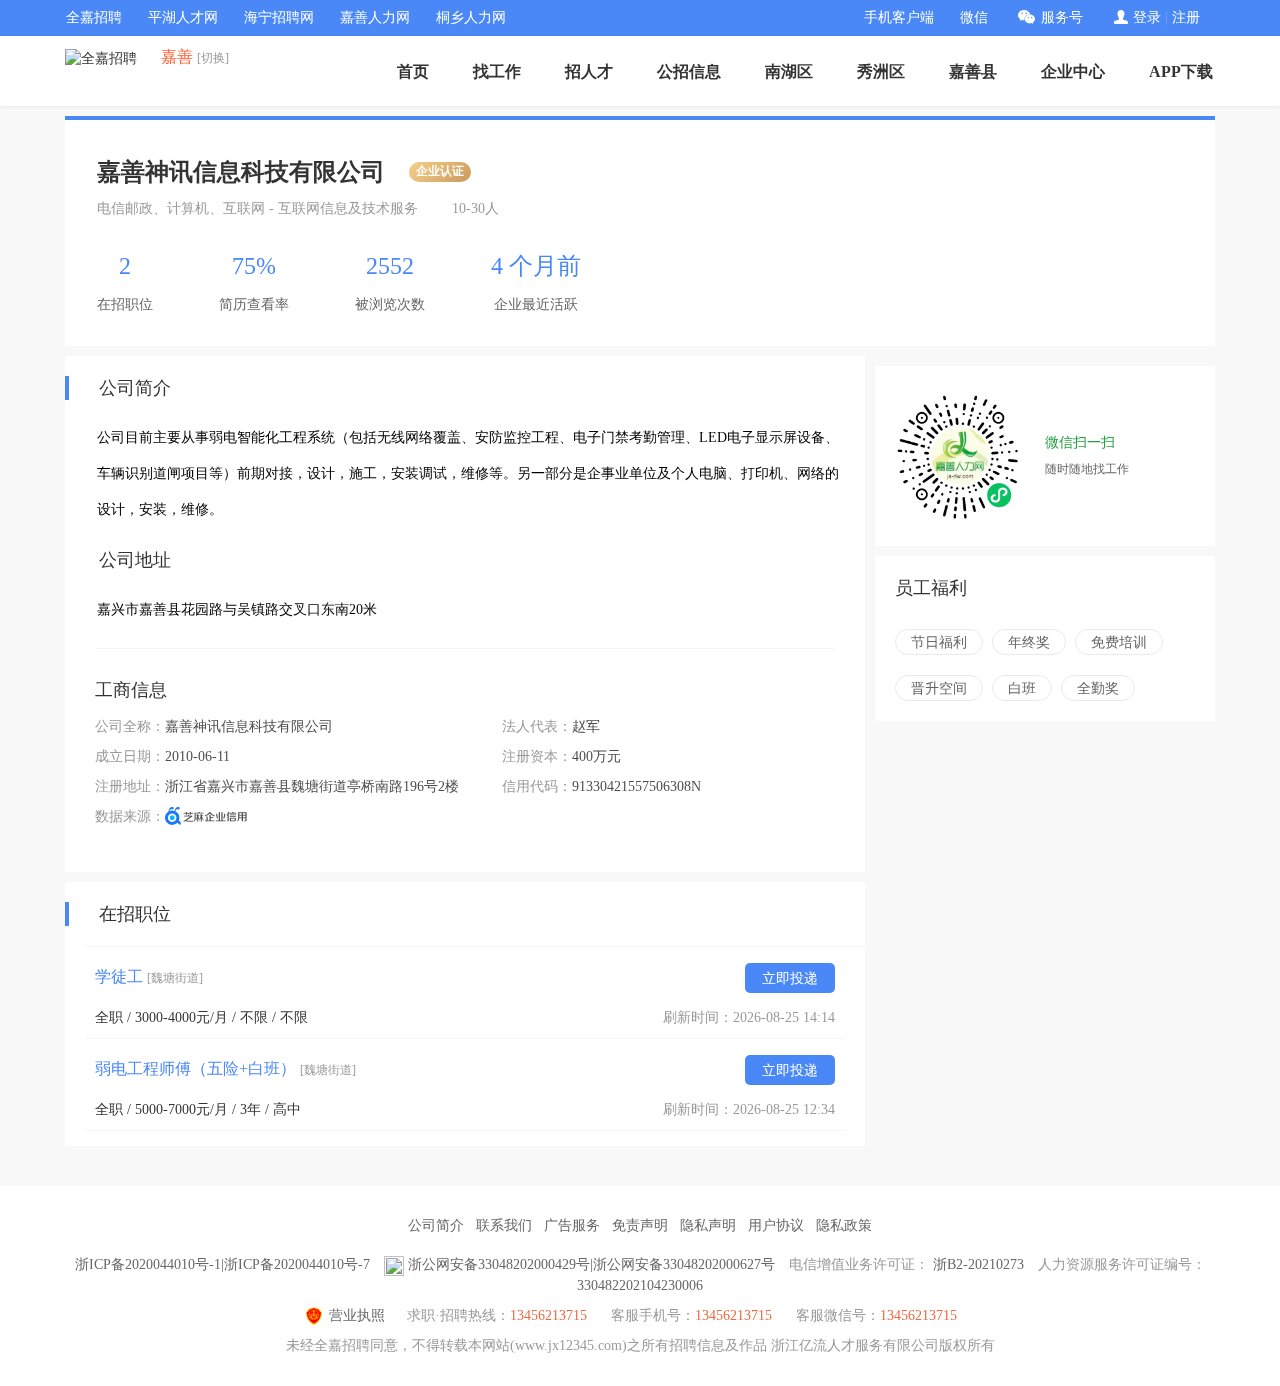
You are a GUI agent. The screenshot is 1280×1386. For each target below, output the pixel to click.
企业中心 (1073, 71)
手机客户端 (899, 17)
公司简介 (436, 1225)
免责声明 (640, 1225)
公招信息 (689, 71)
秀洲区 (881, 71)
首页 (413, 71)
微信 (974, 17)
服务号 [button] (1062, 17)
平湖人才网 (183, 17)
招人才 (589, 71)
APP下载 (1181, 71)
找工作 (497, 71)
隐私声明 (708, 1225)
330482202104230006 (640, 1285)
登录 (1147, 17)
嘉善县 (973, 71)
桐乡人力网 (471, 17)
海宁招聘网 (279, 17)
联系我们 (504, 1225)
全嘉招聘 (94, 17)
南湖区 (789, 71)
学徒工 (149, 976)
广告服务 (572, 1225)
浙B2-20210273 (978, 1264)
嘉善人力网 (375, 17)
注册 (1186, 17)
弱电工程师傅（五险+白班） (225, 1068)
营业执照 (357, 1315)
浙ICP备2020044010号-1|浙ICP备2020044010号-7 (222, 1264)
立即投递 (790, 978)
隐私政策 (844, 1225)
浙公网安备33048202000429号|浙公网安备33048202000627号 (591, 1264)
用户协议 (776, 1225)
